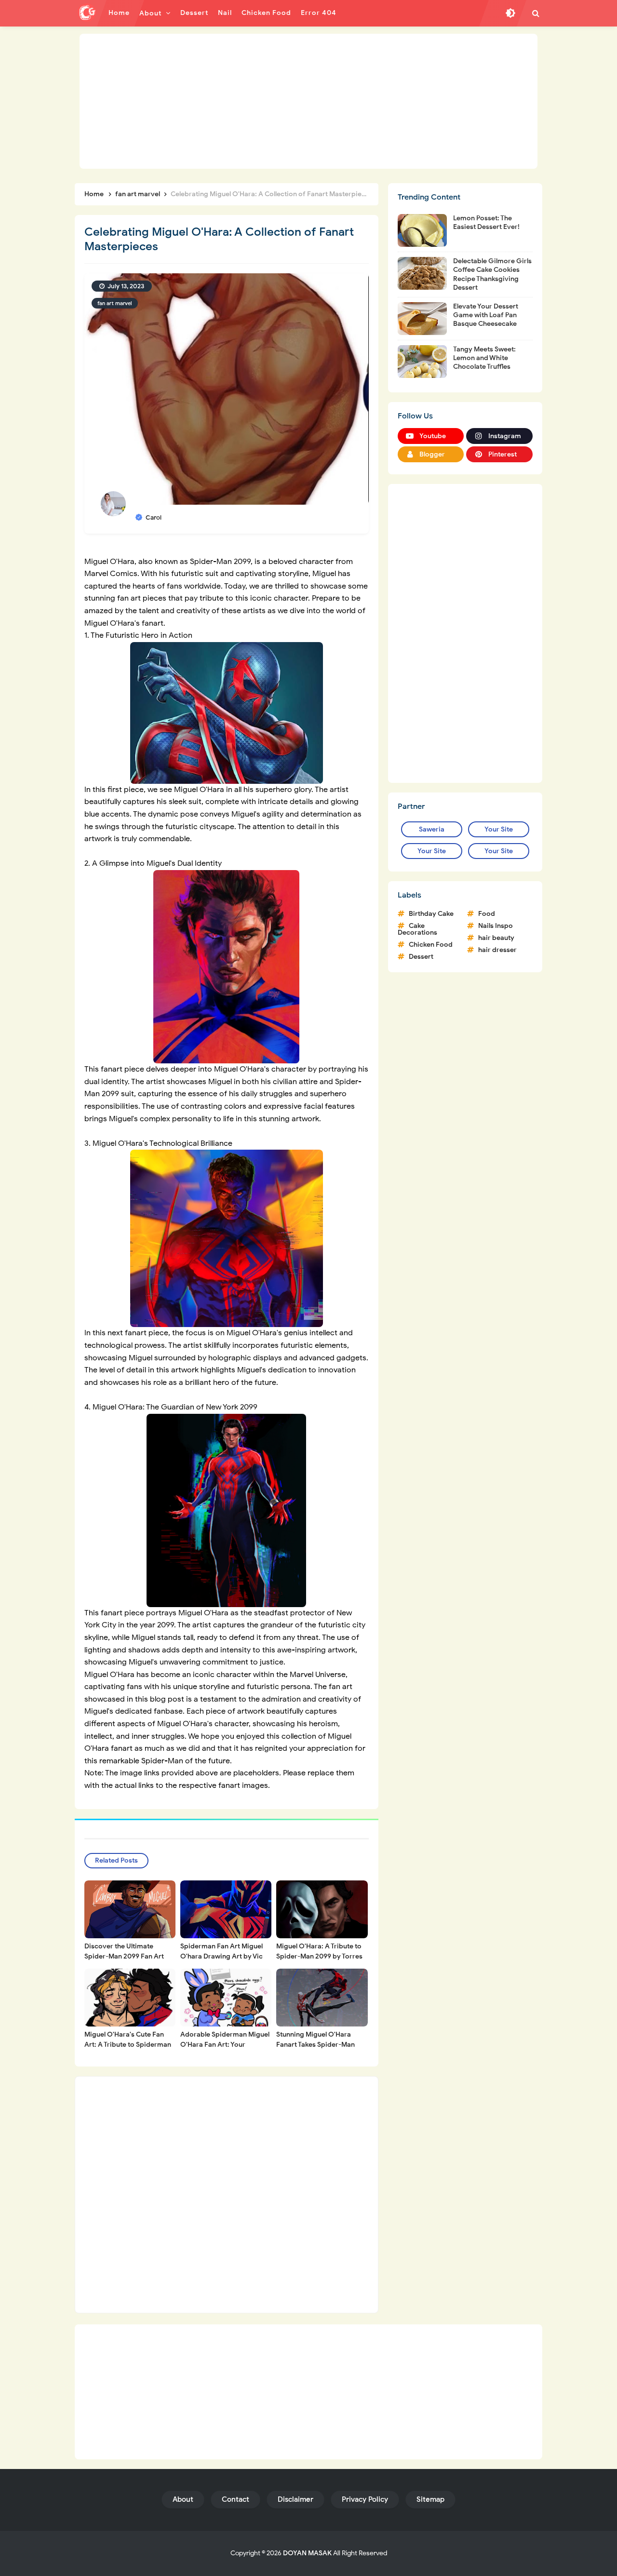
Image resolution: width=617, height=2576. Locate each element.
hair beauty (496, 938)
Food (487, 914)
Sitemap (430, 2499)
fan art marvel (115, 303)
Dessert (421, 957)
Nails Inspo (496, 926)
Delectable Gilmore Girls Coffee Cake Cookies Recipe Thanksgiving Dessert (492, 274)
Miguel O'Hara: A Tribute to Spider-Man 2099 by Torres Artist (319, 1956)
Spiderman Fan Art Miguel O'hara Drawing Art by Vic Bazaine (221, 1956)
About (183, 2499)
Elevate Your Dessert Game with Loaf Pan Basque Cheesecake (486, 315)
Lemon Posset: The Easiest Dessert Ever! (486, 222)
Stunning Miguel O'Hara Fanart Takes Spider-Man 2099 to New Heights (315, 2045)
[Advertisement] (308, 101)
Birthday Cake (431, 914)
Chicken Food (431, 945)
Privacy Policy (365, 2499)
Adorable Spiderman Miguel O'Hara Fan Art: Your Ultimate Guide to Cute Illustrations (225, 2050)
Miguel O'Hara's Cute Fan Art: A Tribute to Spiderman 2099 (128, 2045)
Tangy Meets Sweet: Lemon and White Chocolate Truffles (484, 358)
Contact (235, 2499)
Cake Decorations (417, 929)
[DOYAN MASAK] (87, 13)
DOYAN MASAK (307, 2553)
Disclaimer (295, 2499)
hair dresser (497, 950)
